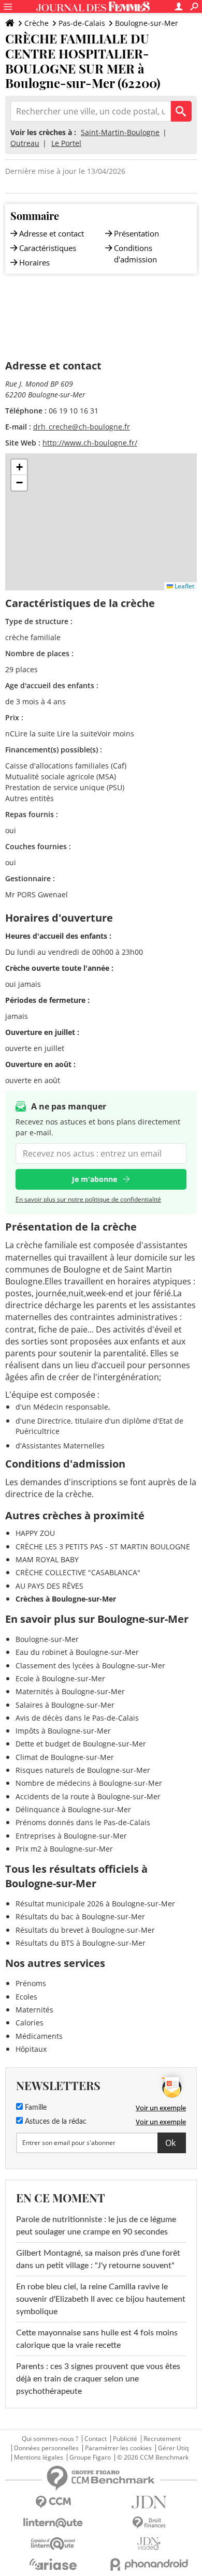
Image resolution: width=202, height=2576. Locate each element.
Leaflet (184, 586)
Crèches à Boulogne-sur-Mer (66, 1599)
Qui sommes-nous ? (50, 2439)
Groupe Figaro (90, 2457)
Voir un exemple (161, 2108)
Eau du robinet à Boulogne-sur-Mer (77, 1652)
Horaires (34, 262)
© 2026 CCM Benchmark (153, 2457)
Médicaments (39, 2036)
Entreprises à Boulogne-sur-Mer (71, 1836)
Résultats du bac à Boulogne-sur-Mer (80, 1916)
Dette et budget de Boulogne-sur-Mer (81, 1744)
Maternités (34, 2010)
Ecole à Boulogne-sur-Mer (60, 1678)
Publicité (125, 2439)
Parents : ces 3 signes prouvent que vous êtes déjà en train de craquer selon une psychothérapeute (98, 2379)
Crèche (37, 23)
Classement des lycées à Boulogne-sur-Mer (90, 1665)
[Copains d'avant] (53, 2544)
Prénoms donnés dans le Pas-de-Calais (83, 1822)
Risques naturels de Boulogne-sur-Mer (83, 1770)
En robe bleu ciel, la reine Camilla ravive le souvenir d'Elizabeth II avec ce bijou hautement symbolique (101, 2299)
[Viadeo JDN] (149, 2544)
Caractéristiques (48, 248)
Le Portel (66, 143)
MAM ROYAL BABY (47, 1559)
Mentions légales (39, 2457)
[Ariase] (53, 2564)
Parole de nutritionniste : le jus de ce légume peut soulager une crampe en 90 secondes (96, 2226)
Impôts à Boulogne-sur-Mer (63, 1731)
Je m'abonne (95, 1179)
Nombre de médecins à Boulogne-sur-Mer (89, 1783)
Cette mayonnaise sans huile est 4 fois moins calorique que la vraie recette (97, 2339)
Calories (30, 2023)
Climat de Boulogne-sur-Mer (65, 1757)
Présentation (136, 233)
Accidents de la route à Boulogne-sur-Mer (88, 1796)
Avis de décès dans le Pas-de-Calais (77, 1718)
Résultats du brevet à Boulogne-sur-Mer (85, 1930)
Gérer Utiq (173, 2448)
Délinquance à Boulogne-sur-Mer (73, 1809)
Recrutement (162, 2439)
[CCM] (53, 2502)
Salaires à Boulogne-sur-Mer (65, 1705)
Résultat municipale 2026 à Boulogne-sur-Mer (95, 1904)
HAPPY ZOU (35, 1533)
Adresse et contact (52, 233)
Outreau (25, 143)
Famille (35, 2108)
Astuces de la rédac (55, 2122)
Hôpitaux (31, 2049)
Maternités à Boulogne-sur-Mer (70, 1691)
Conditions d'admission (135, 254)
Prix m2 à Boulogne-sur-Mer (64, 1849)
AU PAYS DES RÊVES (49, 1586)
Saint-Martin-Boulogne (120, 132)
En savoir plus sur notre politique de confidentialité (88, 1199)
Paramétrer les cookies (118, 2448)
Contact (96, 2439)
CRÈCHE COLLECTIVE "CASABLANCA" (78, 1572)
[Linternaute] (53, 2523)
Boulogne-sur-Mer (147, 23)
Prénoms (31, 1983)
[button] (19, 467)
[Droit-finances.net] (149, 2523)
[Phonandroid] (149, 2564)
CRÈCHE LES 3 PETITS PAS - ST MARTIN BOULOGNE (103, 1546)
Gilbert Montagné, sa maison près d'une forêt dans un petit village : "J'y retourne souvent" (98, 2259)
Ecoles (26, 1997)
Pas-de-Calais (82, 23)
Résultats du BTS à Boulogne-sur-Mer (81, 1943)
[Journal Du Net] (149, 2502)
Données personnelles (46, 2448)
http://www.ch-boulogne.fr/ (90, 443)
